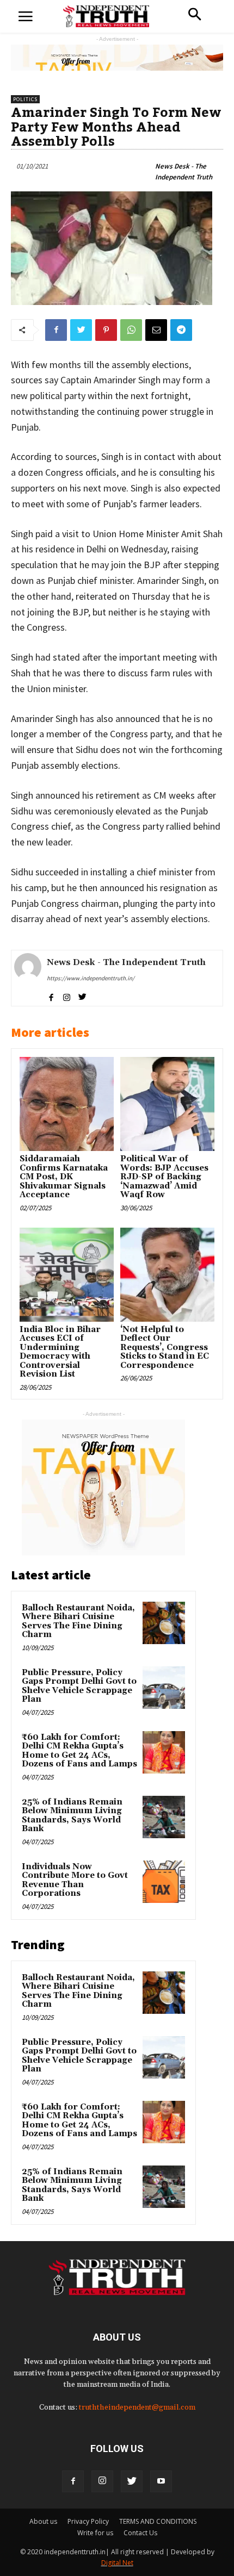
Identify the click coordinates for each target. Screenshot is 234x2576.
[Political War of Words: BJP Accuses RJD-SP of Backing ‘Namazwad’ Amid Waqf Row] (167, 1104)
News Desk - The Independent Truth (184, 172)
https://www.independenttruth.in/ (91, 978)
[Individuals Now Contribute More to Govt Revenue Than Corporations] (164, 1882)
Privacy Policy (88, 2521)
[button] (195, 15)
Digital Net (117, 2563)
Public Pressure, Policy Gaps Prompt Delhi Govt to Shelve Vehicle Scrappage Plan (79, 1686)
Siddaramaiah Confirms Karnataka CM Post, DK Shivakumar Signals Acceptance (64, 1177)
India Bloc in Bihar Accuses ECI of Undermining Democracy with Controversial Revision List (60, 1352)
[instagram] (67, 995)
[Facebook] (73, 2481)
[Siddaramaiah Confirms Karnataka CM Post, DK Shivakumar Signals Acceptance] (67, 1104)
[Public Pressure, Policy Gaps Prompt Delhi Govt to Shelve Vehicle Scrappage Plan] (164, 1688)
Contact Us (140, 2533)
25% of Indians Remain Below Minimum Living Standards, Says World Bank (72, 1816)
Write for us (95, 2533)
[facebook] (51, 995)
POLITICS (25, 99)
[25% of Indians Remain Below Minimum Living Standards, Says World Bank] (164, 1817)
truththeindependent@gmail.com (137, 2407)
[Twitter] (132, 2481)
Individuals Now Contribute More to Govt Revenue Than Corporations (75, 1880)
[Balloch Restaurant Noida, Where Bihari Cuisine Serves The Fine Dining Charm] (164, 1623)
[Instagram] (102, 2481)
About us (43, 2521)
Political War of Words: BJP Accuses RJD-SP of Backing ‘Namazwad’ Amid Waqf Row (164, 1177)
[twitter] (82, 995)
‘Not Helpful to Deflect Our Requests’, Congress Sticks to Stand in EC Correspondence (165, 1348)
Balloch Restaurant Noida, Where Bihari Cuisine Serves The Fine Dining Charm (78, 1622)
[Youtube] (161, 2481)
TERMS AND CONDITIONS (158, 2521)
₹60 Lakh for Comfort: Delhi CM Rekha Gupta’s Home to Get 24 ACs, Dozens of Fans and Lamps (79, 1751)
